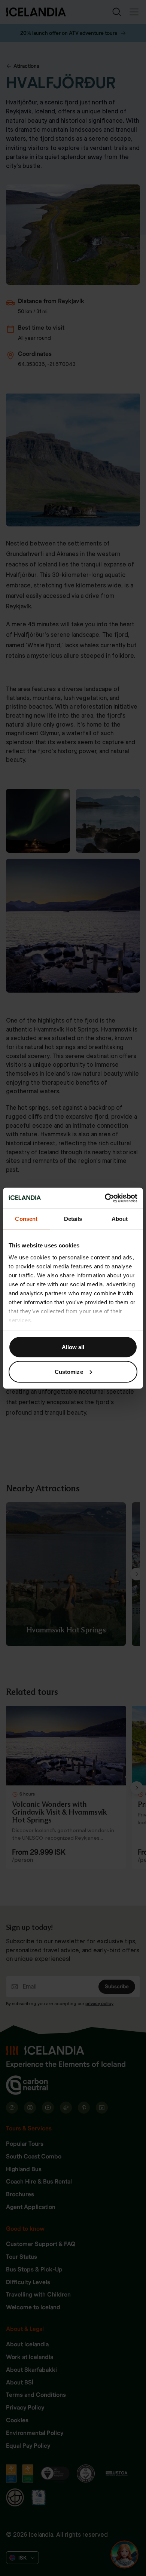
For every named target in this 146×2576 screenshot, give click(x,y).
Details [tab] (73, 1219)
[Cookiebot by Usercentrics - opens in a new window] (105, 1198)
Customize (69, 1371)
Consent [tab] (26, 1219)
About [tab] (120, 1219)
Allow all (73, 1347)
